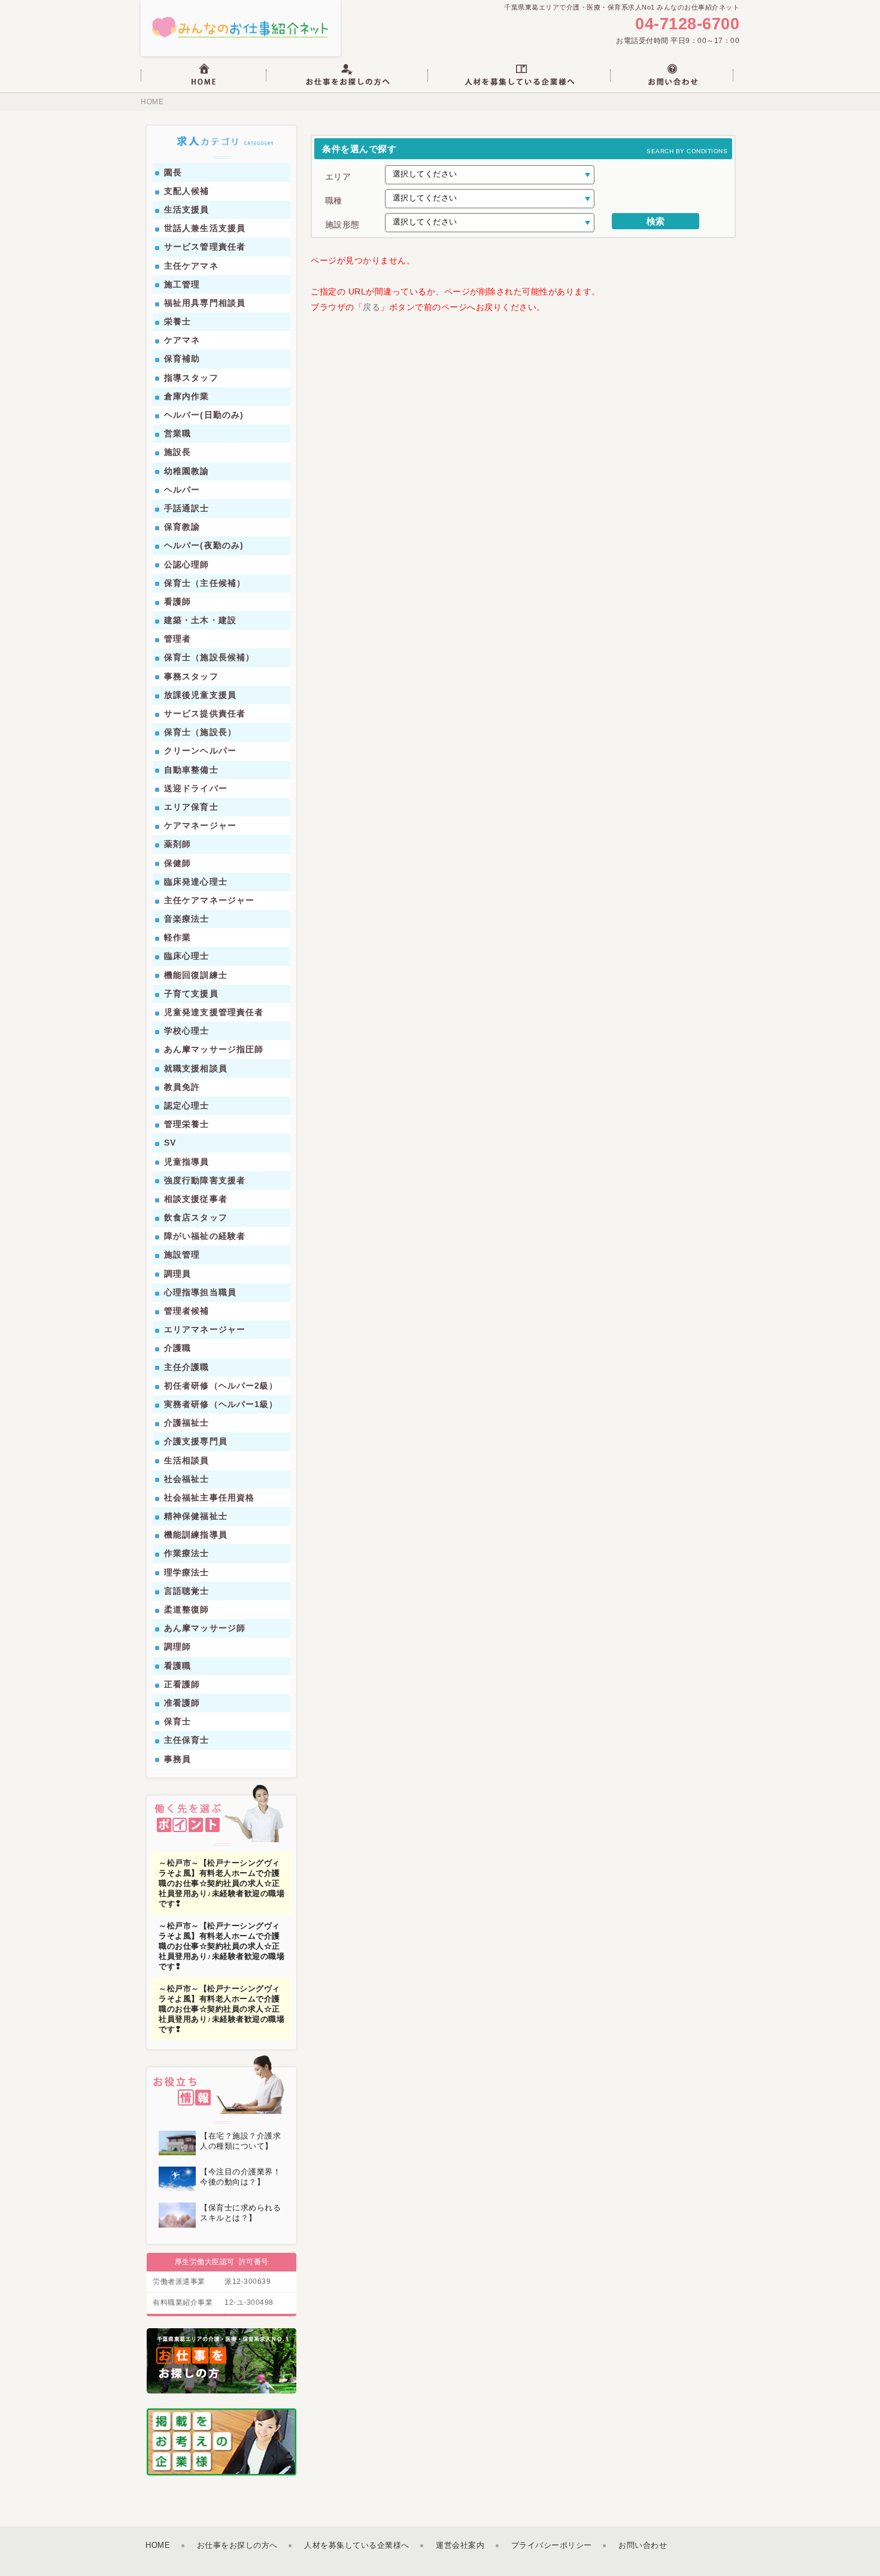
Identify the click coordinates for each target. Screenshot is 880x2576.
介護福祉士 (187, 1423)
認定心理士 (187, 1105)
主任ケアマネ (191, 266)
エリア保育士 (191, 807)
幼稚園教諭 (187, 471)
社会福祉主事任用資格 (209, 1497)
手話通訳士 (187, 508)
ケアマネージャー (200, 825)
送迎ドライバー (196, 788)
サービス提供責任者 (205, 713)
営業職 (177, 433)
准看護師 (182, 1703)
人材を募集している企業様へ (357, 2545)
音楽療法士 (187, 919)
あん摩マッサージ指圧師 (214, 1049)
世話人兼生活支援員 (205, 228)
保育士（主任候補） (205, 583)
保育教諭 (182, 527)
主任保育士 (187, 1740)
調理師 (177, 1647)
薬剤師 (177, 844)
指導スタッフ (191, 378)
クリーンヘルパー (200, 751)
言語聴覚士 (187, 1591)
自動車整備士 (191, 770)
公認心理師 (187, 564)
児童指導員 (187, 1162)
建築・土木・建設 (200, 620)
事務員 (177, 1759)
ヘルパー (182, 490)
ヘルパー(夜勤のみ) (204, 545)
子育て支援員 (191, 994)
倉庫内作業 (187, 396)
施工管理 (182, 284)
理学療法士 (187, 1572)
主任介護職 (187, 1367)
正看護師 (182, 1684)
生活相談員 (187, 1460)
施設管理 (182, 1254)
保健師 (177, 863)
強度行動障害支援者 (205, 1180)
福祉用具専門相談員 (205, 303)
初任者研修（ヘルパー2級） (221, 1386)
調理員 (177, 1274)
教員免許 (182, 1087)
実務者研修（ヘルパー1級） (221, 1404)
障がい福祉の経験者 (205, 1236)
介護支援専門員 (196, 1441)
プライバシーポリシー (552, 2545)
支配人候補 (187, 191)
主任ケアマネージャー (209, 900)
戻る (371, 307)
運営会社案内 (460, 2545)
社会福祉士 (187, 1479)
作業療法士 (187, 1553)
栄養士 (177, 321)
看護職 (177, 1666)
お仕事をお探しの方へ (237, 2545)
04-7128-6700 (687, 24)
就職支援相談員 (196, 1068)
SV (170, 1143)
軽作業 (177, 937)
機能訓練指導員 (196, 1535)
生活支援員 (187, 209)
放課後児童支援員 (200, 695)
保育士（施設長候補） (209, 657)
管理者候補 (187, 1311)
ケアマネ (182, 340)
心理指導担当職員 (200, 1292)
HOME (152, 102)
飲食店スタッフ (196, 1217)
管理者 (177, 639)
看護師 (177, 602)
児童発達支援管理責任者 (214, 1012)
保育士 (177, 1721)
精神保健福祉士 (196, 1516)
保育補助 (182, 359)
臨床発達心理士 (196, 882)
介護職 (177, 1348)
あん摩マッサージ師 (205, 1628)
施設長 (177, 452)
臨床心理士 (187, 956)
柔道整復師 (187, 1609)
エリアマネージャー (205, 1329)
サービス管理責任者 (205, 247)
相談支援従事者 (196, 1199)
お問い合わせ (643, 2545)
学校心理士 (187, 1031)
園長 (173, 172)
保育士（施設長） (200, 732)
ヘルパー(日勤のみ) (204, 415)
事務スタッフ (191, 676)
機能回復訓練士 (196, 975)
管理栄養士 (187, 1124)
